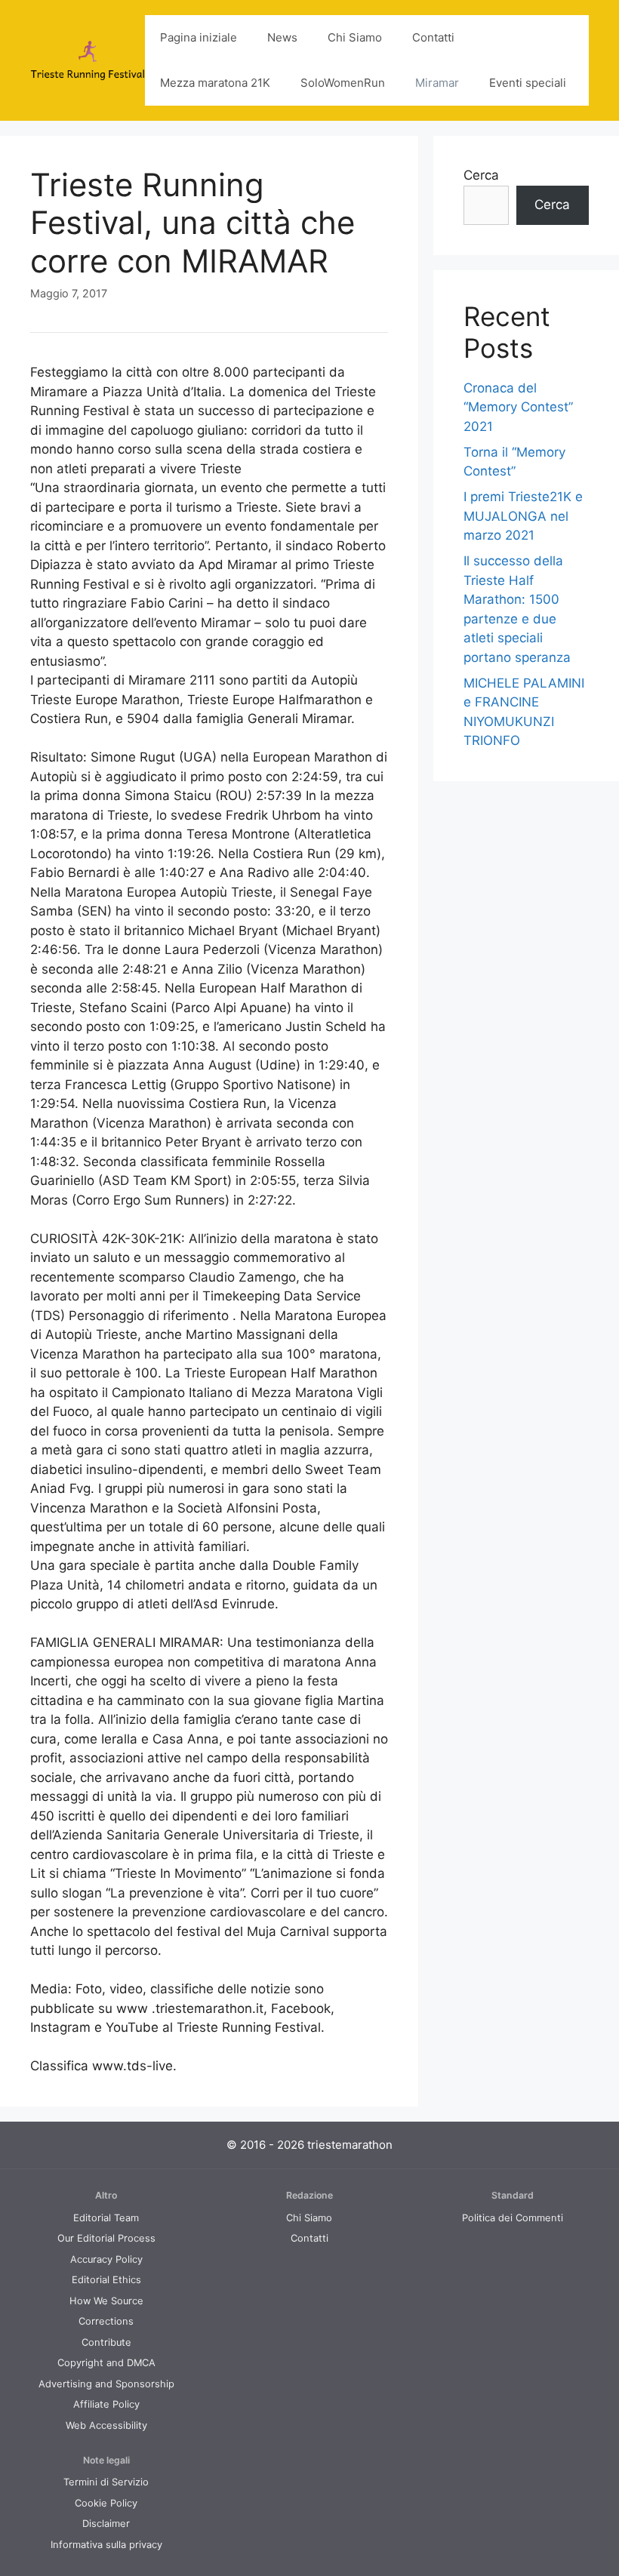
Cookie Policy (106, 2503)
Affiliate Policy (106, 2404)
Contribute (106, 2342)
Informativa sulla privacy (106, 2545)
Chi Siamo (355, 37)
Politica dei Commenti (513, 2218)
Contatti (433, 37)
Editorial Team (106, 2218)
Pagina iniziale (199, 37)
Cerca (481, 175)
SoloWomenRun (343, 83)
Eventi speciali (528, 83)
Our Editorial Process (106, 2238)
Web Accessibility (106, 2425)
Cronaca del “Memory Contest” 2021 (518, 407)
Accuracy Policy (106, 2259)
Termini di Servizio (106, 2482)
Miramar (437, 83)
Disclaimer (106, 2524)
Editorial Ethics (106, 2280)
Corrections (106, 2321)
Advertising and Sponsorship (106, 2384)
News (282, 37)
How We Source (106, 2301)
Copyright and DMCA (106, 2363)
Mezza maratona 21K (215, 83)
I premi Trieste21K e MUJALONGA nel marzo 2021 (523, 516)
